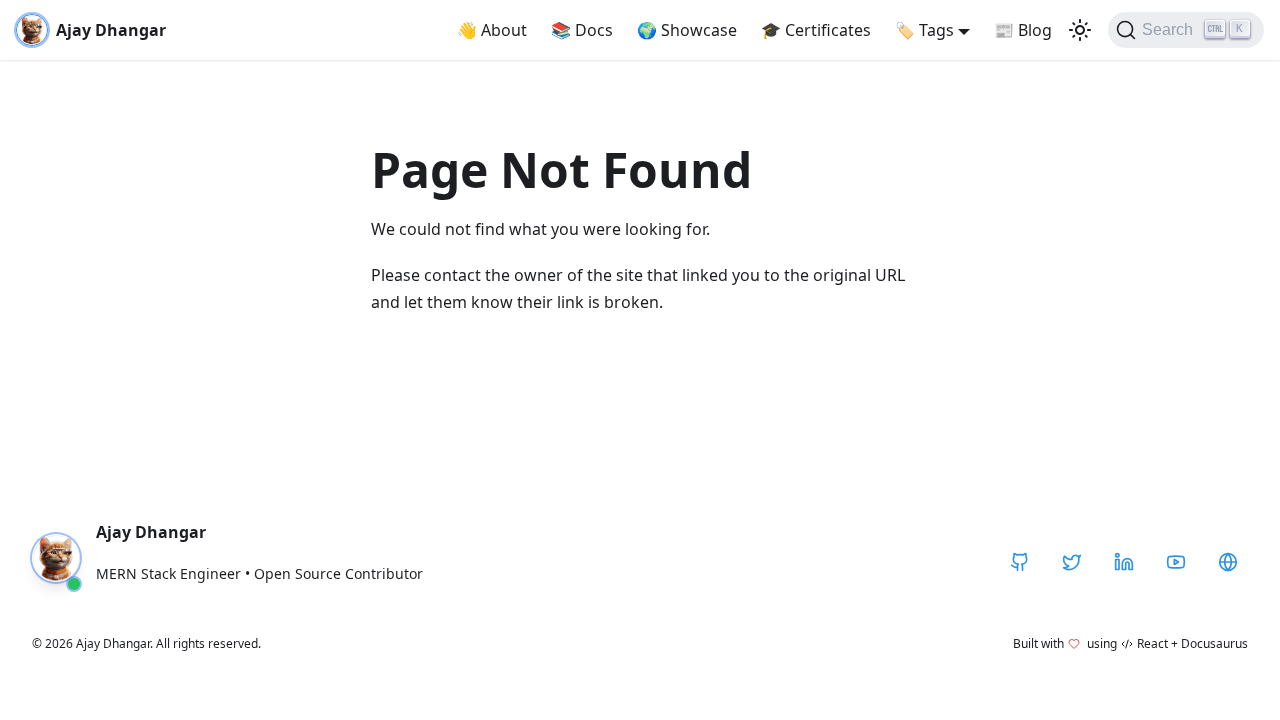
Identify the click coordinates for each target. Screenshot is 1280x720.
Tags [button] (924, 30)
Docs (582, 30)
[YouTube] (1176, 562)
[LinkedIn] (1124, 562)
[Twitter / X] (1072, 562)
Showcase (687, 30)
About (492, 30)
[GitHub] (1020, 562)
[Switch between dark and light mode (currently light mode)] (1080, 30)
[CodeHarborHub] (1228, 562)
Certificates (816, 30)
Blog (1023, 30)
